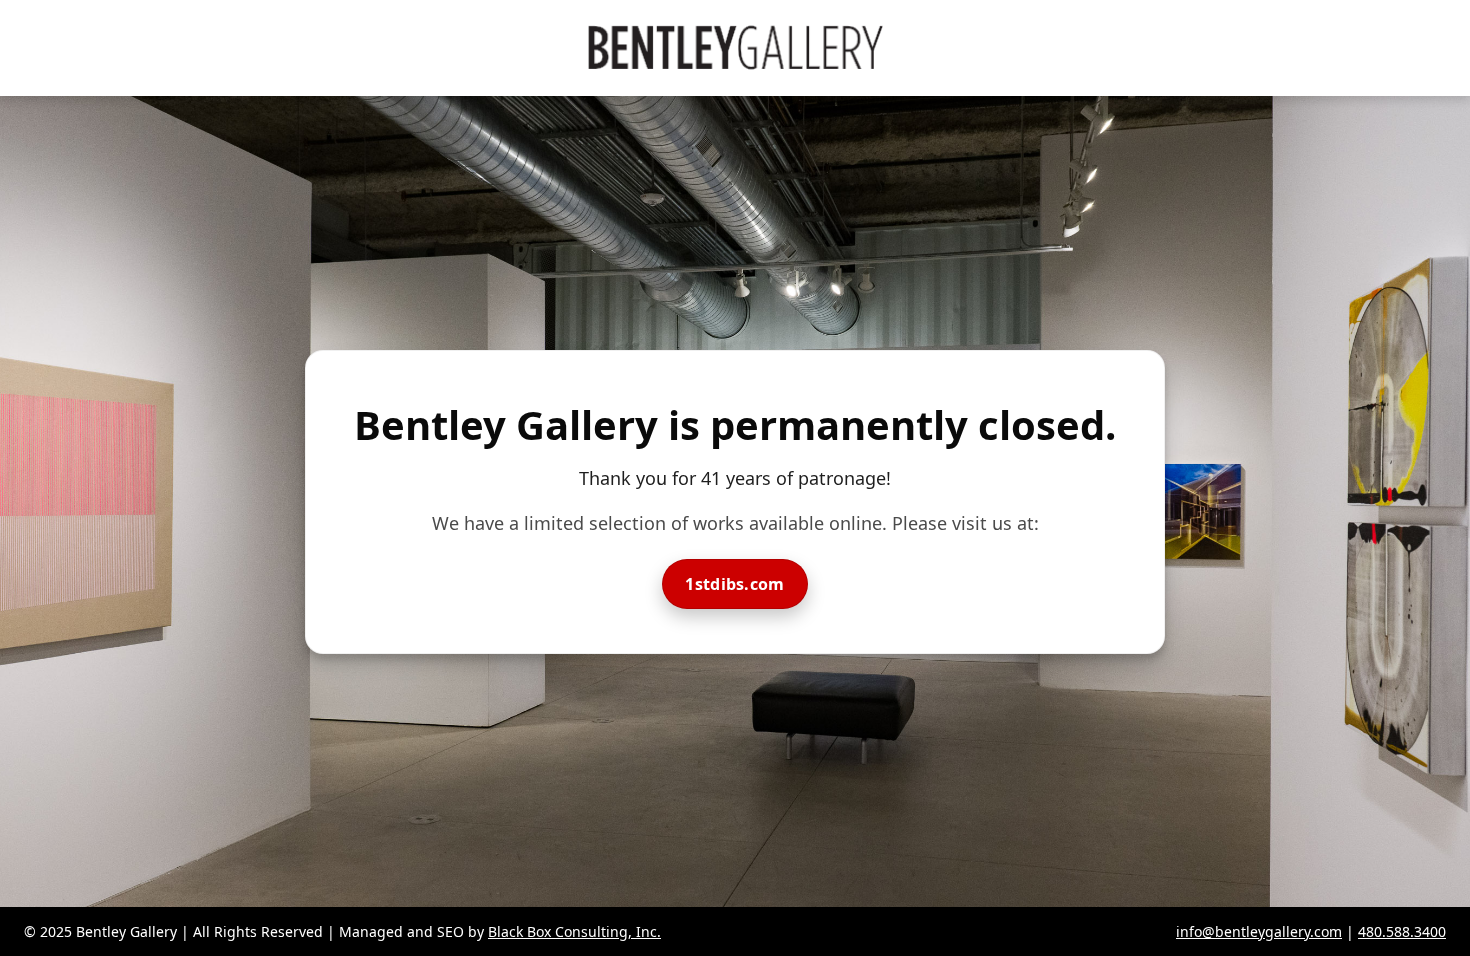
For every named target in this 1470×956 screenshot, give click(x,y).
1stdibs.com (735, 584)
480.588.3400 (1402, 931)
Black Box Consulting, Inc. (574, 931)
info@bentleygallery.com (1259, 931)
